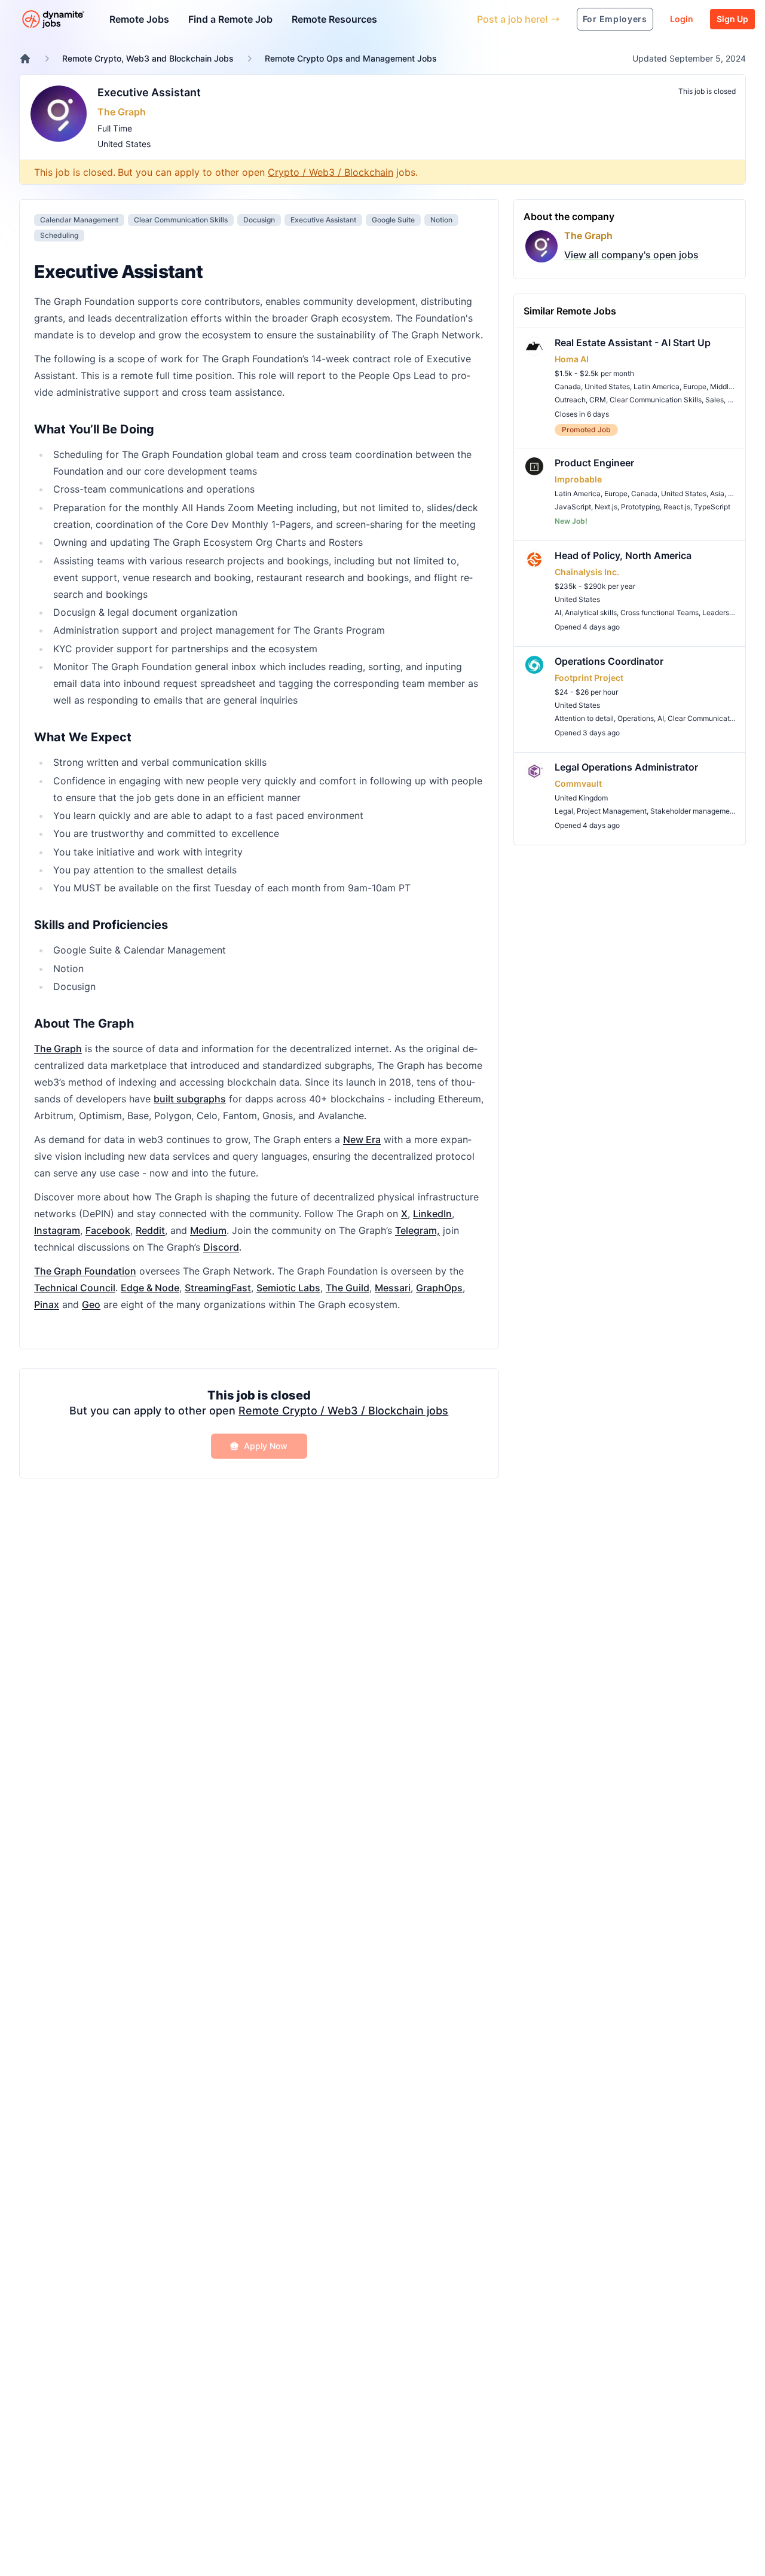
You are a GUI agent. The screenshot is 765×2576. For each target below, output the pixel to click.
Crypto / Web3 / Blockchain (331, 172)
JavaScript (573, 507)
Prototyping (640, 507)
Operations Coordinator (609, 661)
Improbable (578, 479)
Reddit (150, 1230)
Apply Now (266, 1446)
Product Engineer (594, 463)
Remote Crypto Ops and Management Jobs (351, 58)
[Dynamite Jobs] (25, 59)
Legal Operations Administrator (626, 767)
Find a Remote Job (230, 19)
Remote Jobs (139, 19)
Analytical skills (591, 612)
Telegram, (417, 1230)
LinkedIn (432, 1214)
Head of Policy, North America (623, 555)
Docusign (259, 220)
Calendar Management (79, 220)
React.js (677, 507)
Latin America (657, 386)
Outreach (570, 400)
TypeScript (712, 507)
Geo (91, 1304)
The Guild (348, 1288)
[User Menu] (459, 19)
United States (124, 144)
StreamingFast (218, 1288)
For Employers (615, 19)
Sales (714, 400)
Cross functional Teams (660, 612)
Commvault (578, 783)
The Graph (122, 112)
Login (682, 19)
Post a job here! (512, 19)
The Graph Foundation (85, 1271)
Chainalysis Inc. (587, 572)
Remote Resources (334, 19)
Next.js (606, 507)
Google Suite (393, 220)
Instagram (57, 1230)
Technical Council (75, 1288)
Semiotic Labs (288, 1288)
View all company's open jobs (631, 255)
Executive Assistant (149, 92)
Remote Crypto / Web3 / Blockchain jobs (343, 1411)
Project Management (612, 811)
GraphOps (439, 1288)
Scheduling (59, 235)
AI (558, 612)
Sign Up (732, 19)
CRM (598, 400)
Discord (221, 1247)
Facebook (108, 1230)
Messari (393, 1288)
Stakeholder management (693, 811)
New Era (362, 1139)
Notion (441, 220)
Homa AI (572, 359)
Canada (568, 386)
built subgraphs (190, 1099)
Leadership (721, 612)
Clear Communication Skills (181, 220)
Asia (717, 493)
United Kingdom (581, 798)
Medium (208, 1230)
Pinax (47, 1304)
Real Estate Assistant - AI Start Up (633, 343)
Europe (695, 386)
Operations (636, 718)
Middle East (729, 386)
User (413, 19)
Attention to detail (584, 718)
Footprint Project (589, 678)
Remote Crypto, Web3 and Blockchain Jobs (148, 58)
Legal (564, 811)
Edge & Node (150, 1288)
